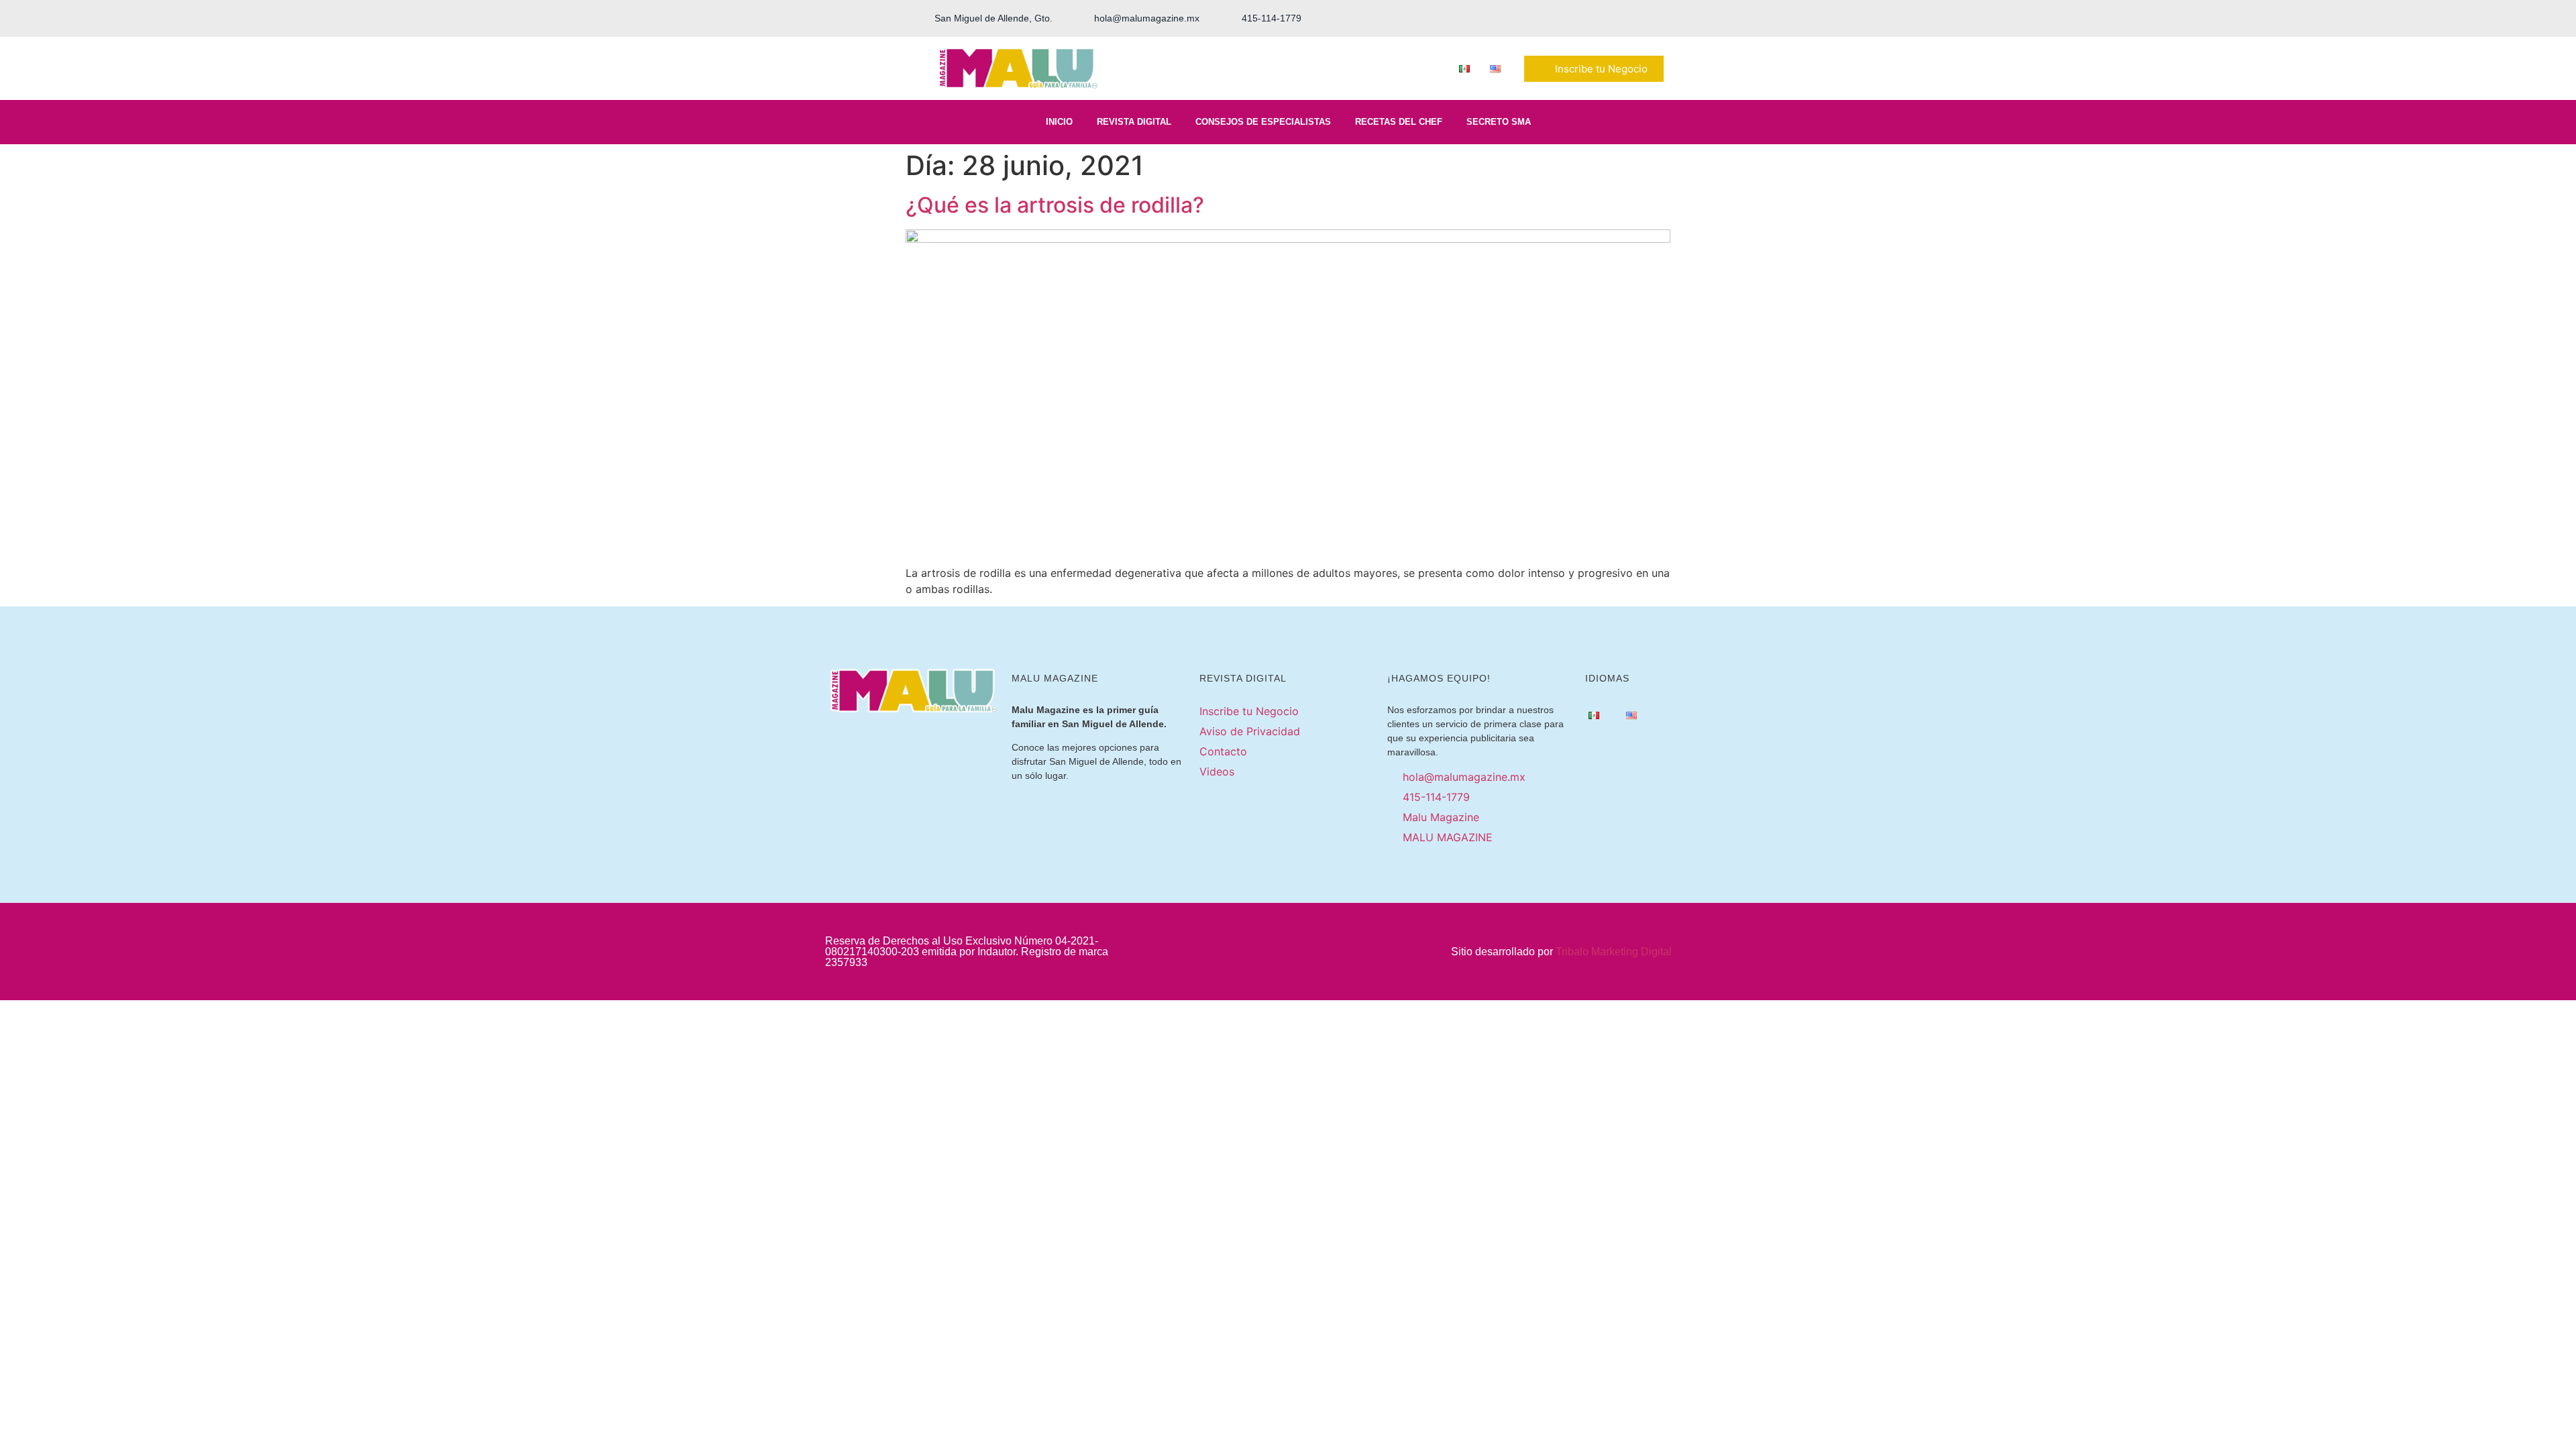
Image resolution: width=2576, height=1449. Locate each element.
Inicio (1059, 122)
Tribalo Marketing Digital (1614, 952)
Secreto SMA (1499, 122)
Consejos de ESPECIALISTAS (1263, 122)
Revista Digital (1134, 122)
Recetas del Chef (1399, 122)
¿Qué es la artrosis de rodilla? (1055, 205)
